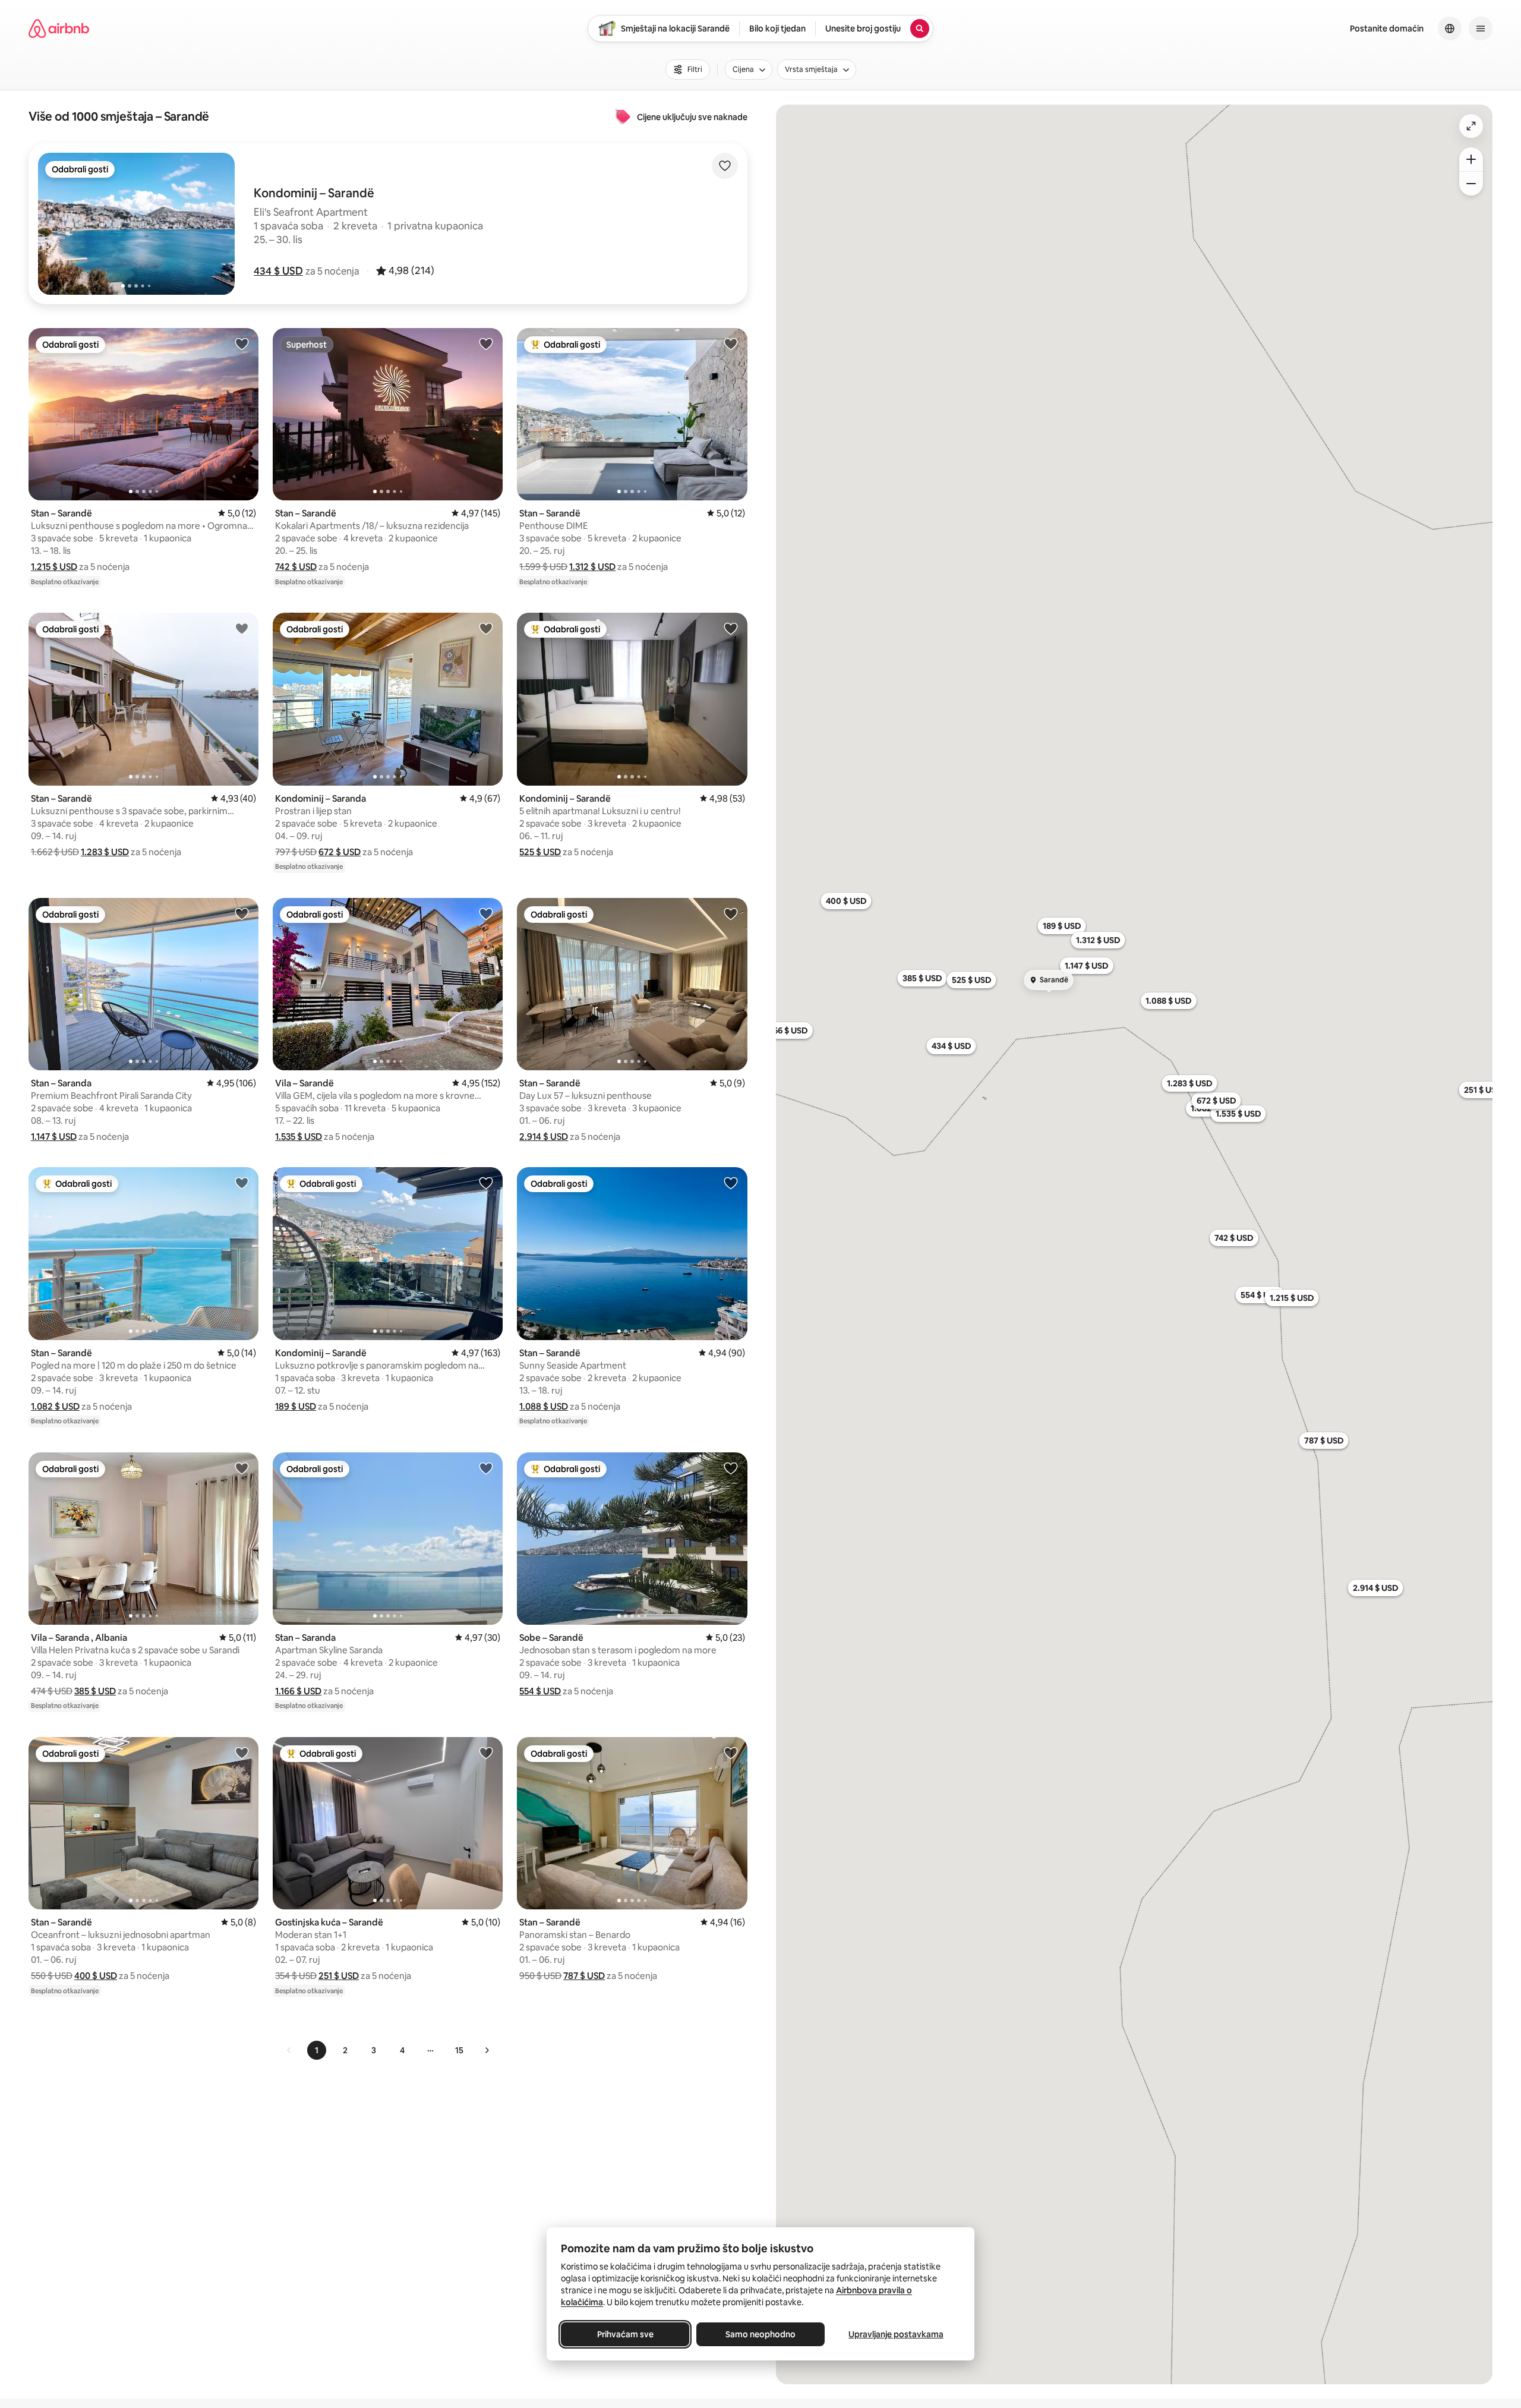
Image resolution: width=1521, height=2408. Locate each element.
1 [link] (317, 2050)
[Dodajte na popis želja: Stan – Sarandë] (242, 343)
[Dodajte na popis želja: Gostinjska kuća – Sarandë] (486, 1753)
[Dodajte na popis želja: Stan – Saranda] (242, 913)
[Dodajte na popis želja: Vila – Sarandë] (486, 913)
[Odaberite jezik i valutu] (1450, 29)
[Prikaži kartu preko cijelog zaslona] (1471, 126)
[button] (278, 271)
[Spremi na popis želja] (725, 166)
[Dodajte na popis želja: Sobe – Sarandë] (731, 1468)
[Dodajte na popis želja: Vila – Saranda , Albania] (242, 1468)
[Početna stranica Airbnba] (59, 29)
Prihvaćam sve (625, 2334)
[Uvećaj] (1471, 159)
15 (459, 2050)
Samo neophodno (760, 2334)
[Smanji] (1471, 184)
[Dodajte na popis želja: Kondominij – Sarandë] (731, 628)
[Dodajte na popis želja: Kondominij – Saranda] (486, 628)
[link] (289, 2050)
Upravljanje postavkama (896, 2334)
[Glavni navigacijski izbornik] (1481, 29)
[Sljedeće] (487, 2050)
